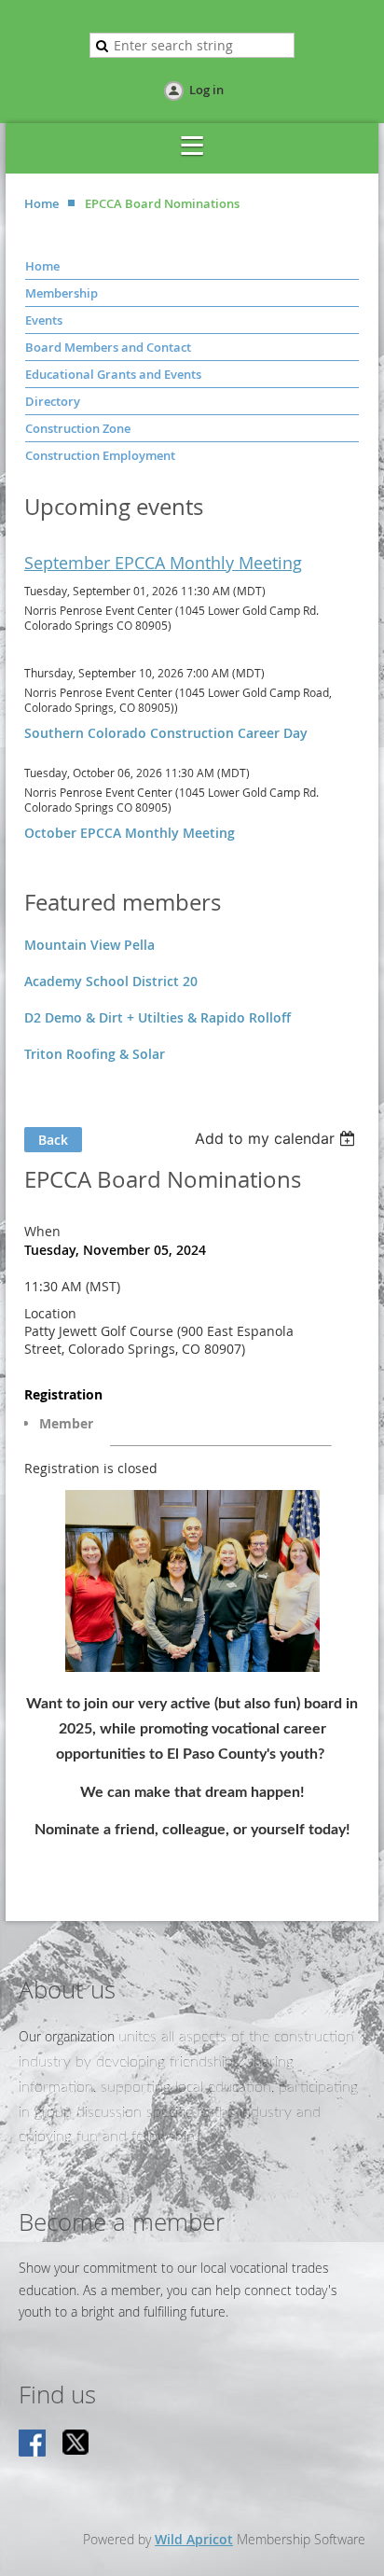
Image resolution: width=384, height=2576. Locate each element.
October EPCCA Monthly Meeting (130, 833)
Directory (53, 401)
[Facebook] (34, 2444)
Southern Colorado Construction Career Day (166, 733)
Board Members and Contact (108, 347)
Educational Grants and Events (113, 374)
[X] (76, 2444)
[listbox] (277, 1138)
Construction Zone (78, 428)
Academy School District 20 (111, 981)
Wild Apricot (194, 2539)
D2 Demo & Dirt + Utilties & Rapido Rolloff (158, 1017)
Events (44, 320)
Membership (62, 293)
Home (41, 203)
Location (50, 1313)
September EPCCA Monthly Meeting (163, 563)
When (42, 1231)
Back (53, 1140)
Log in (206, 90)
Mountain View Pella (89, 945)
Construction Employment (100, 455)
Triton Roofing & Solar (95, 1054)
